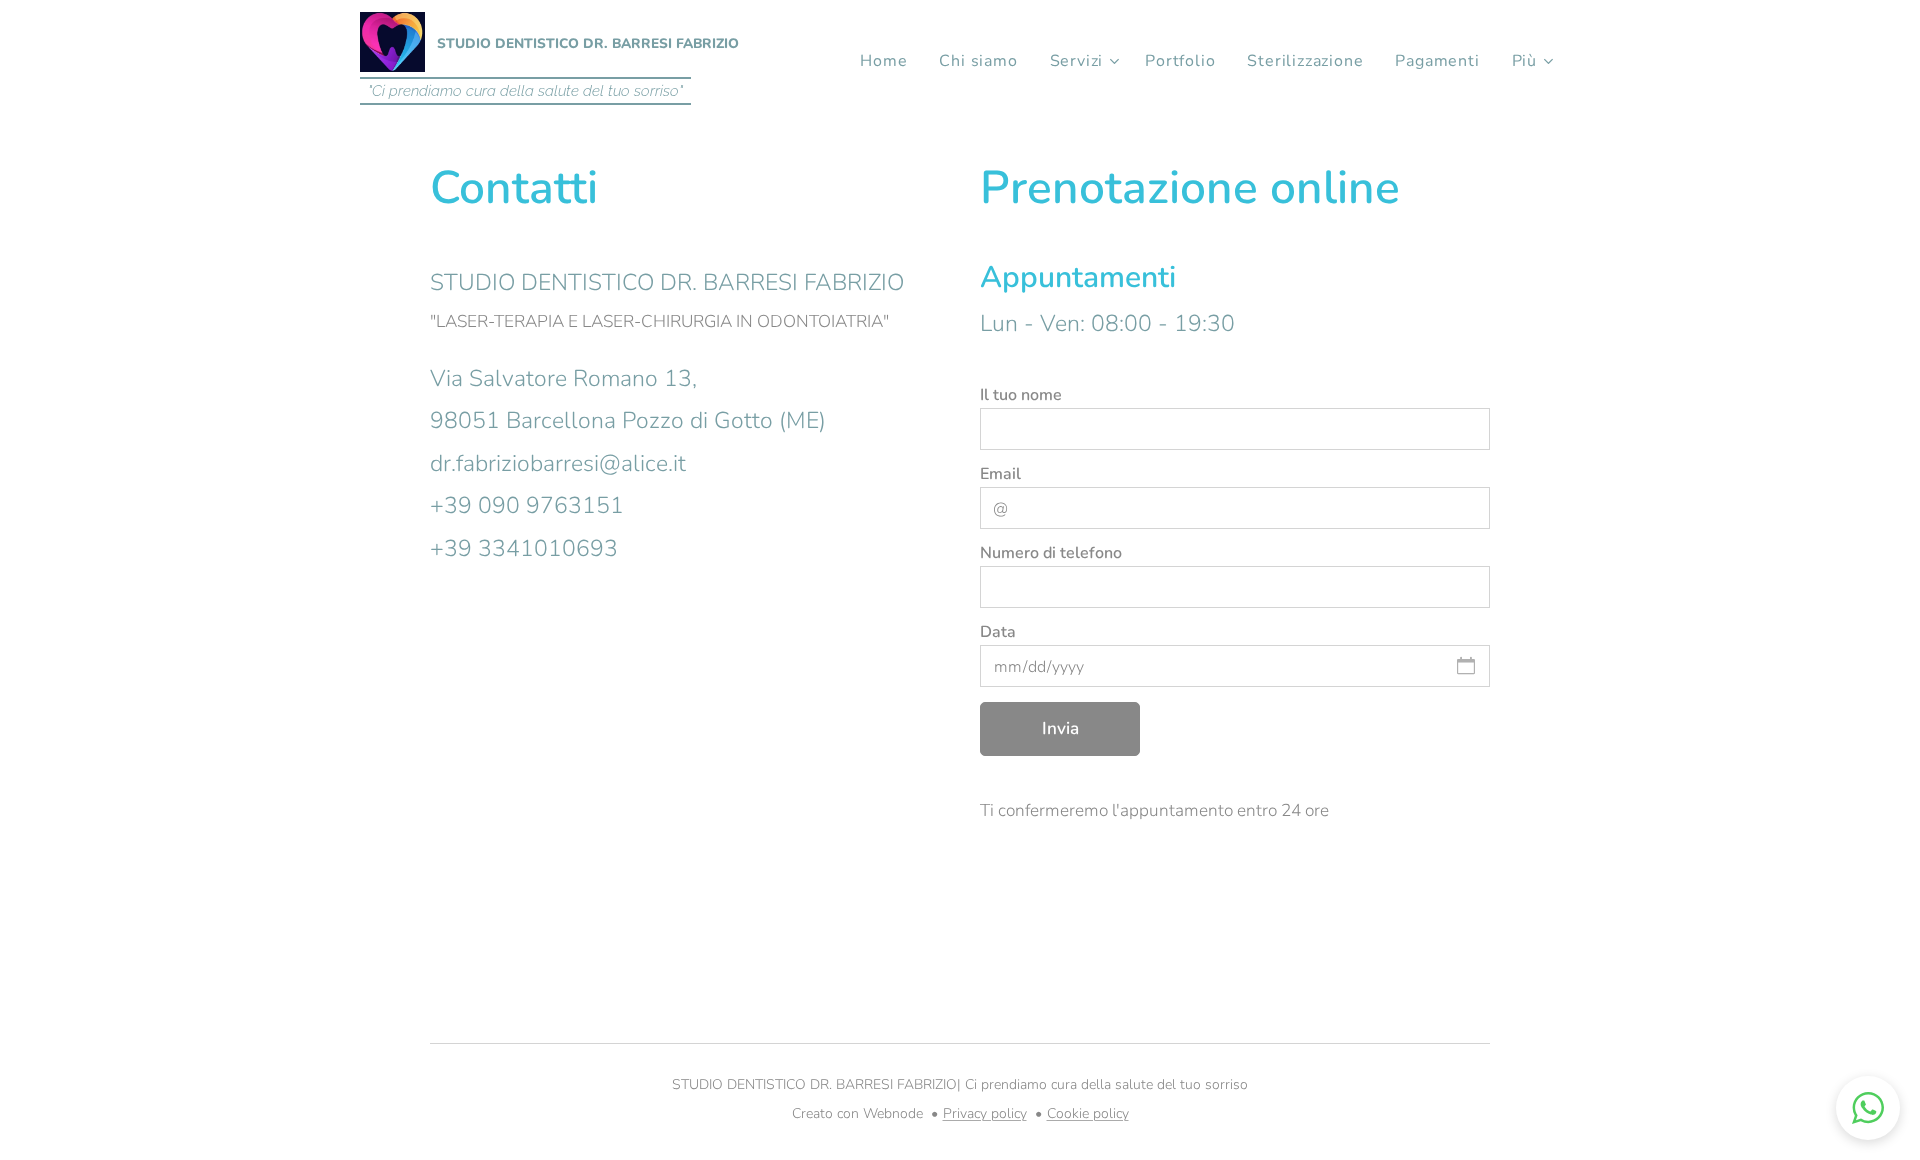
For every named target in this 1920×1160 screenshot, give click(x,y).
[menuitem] (889, 61)
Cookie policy (1088, 1113)
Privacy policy (985, 1113)
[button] (1868, 1108)
